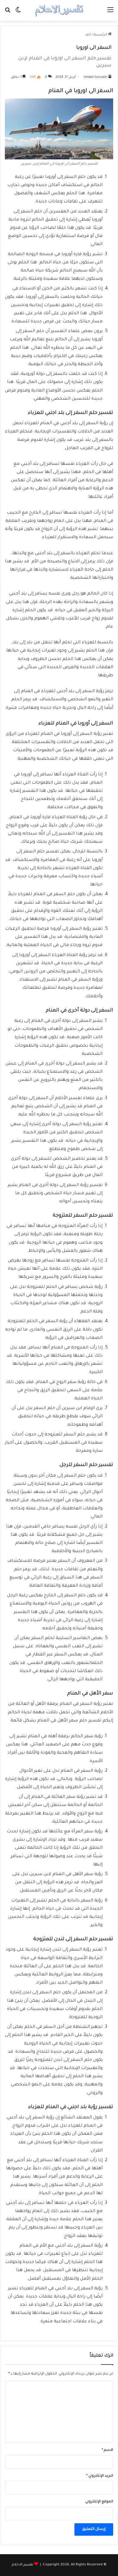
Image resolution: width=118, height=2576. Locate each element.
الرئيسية (101, 35)
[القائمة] (110, 13)
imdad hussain (95, 77)
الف (88, 35)
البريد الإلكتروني (100, 2476)
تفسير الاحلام (23, 2565)
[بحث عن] (8, 13)
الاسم (107, 2450)
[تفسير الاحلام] (59, 10)
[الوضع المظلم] (18, 13)
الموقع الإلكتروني (99, 2502)
